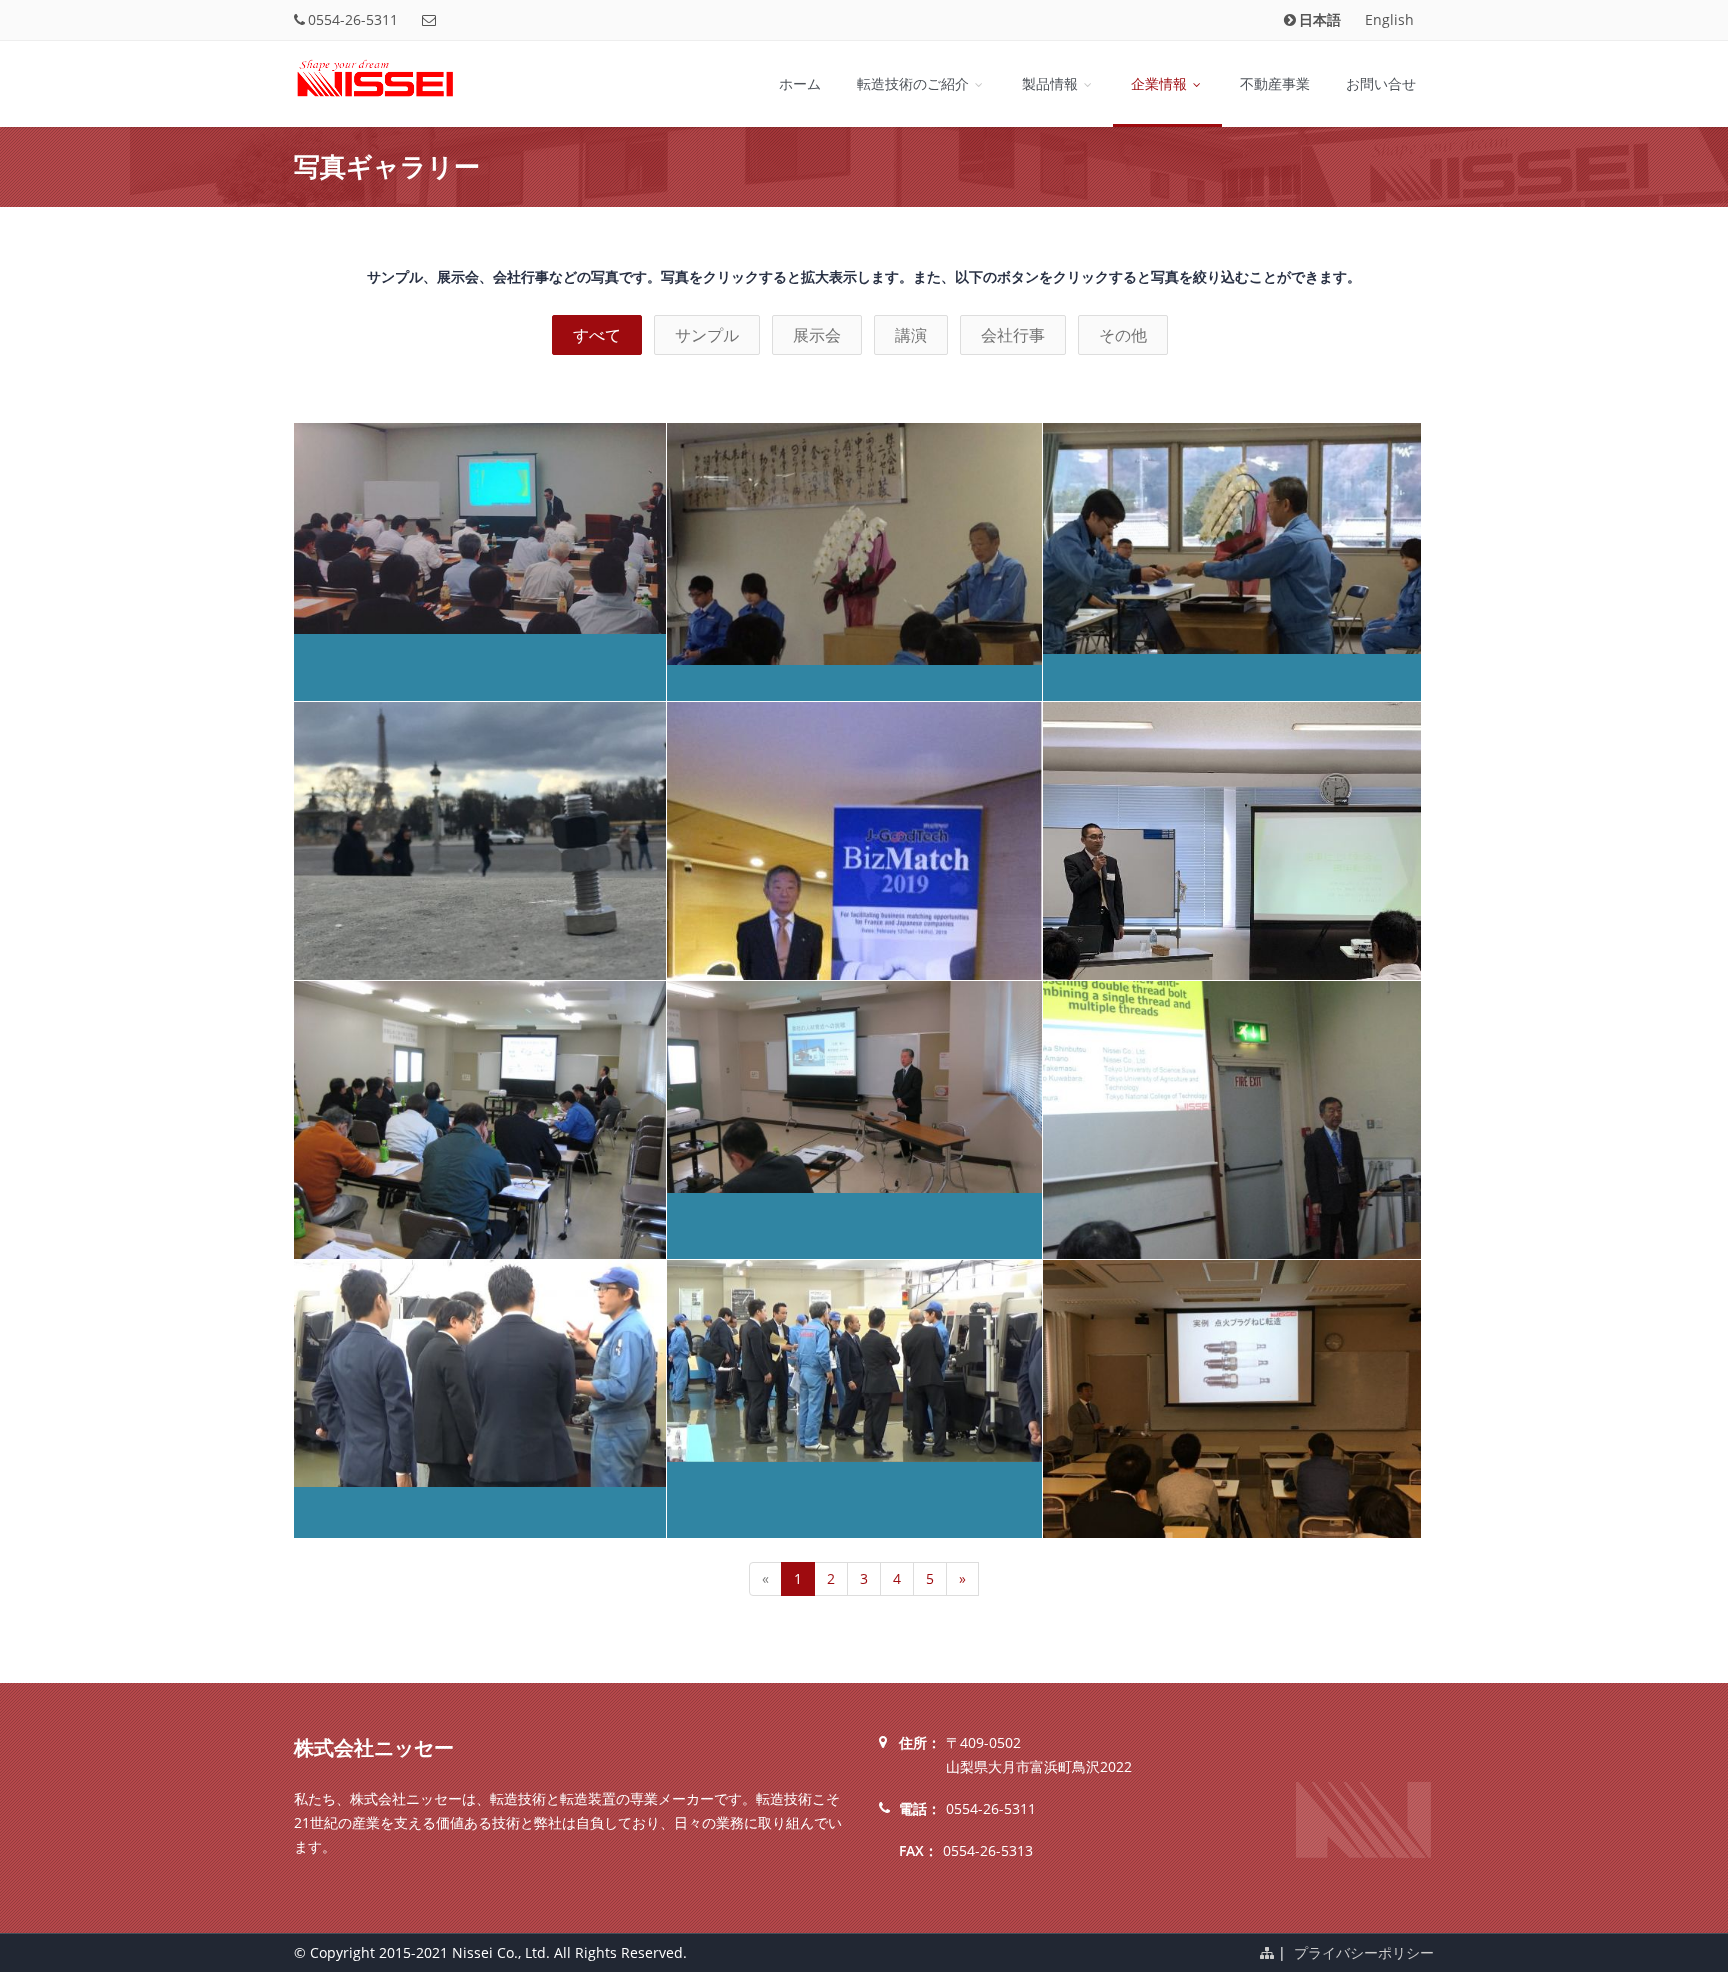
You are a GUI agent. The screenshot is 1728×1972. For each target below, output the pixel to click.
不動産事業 (1275, 83)
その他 (1123, 335)
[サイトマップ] (1267, 1952)
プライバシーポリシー (1364, 1952)
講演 (911, 335)
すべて (597, 335)
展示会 (817, 335)
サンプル (707, 335)
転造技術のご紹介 (915, 83)
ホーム (800, 83)
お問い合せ (1381, 83)
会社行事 (1013, 335)
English (1389, 19)
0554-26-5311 (353, 19)
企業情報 (1161, 83)
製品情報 (1052, 83)
